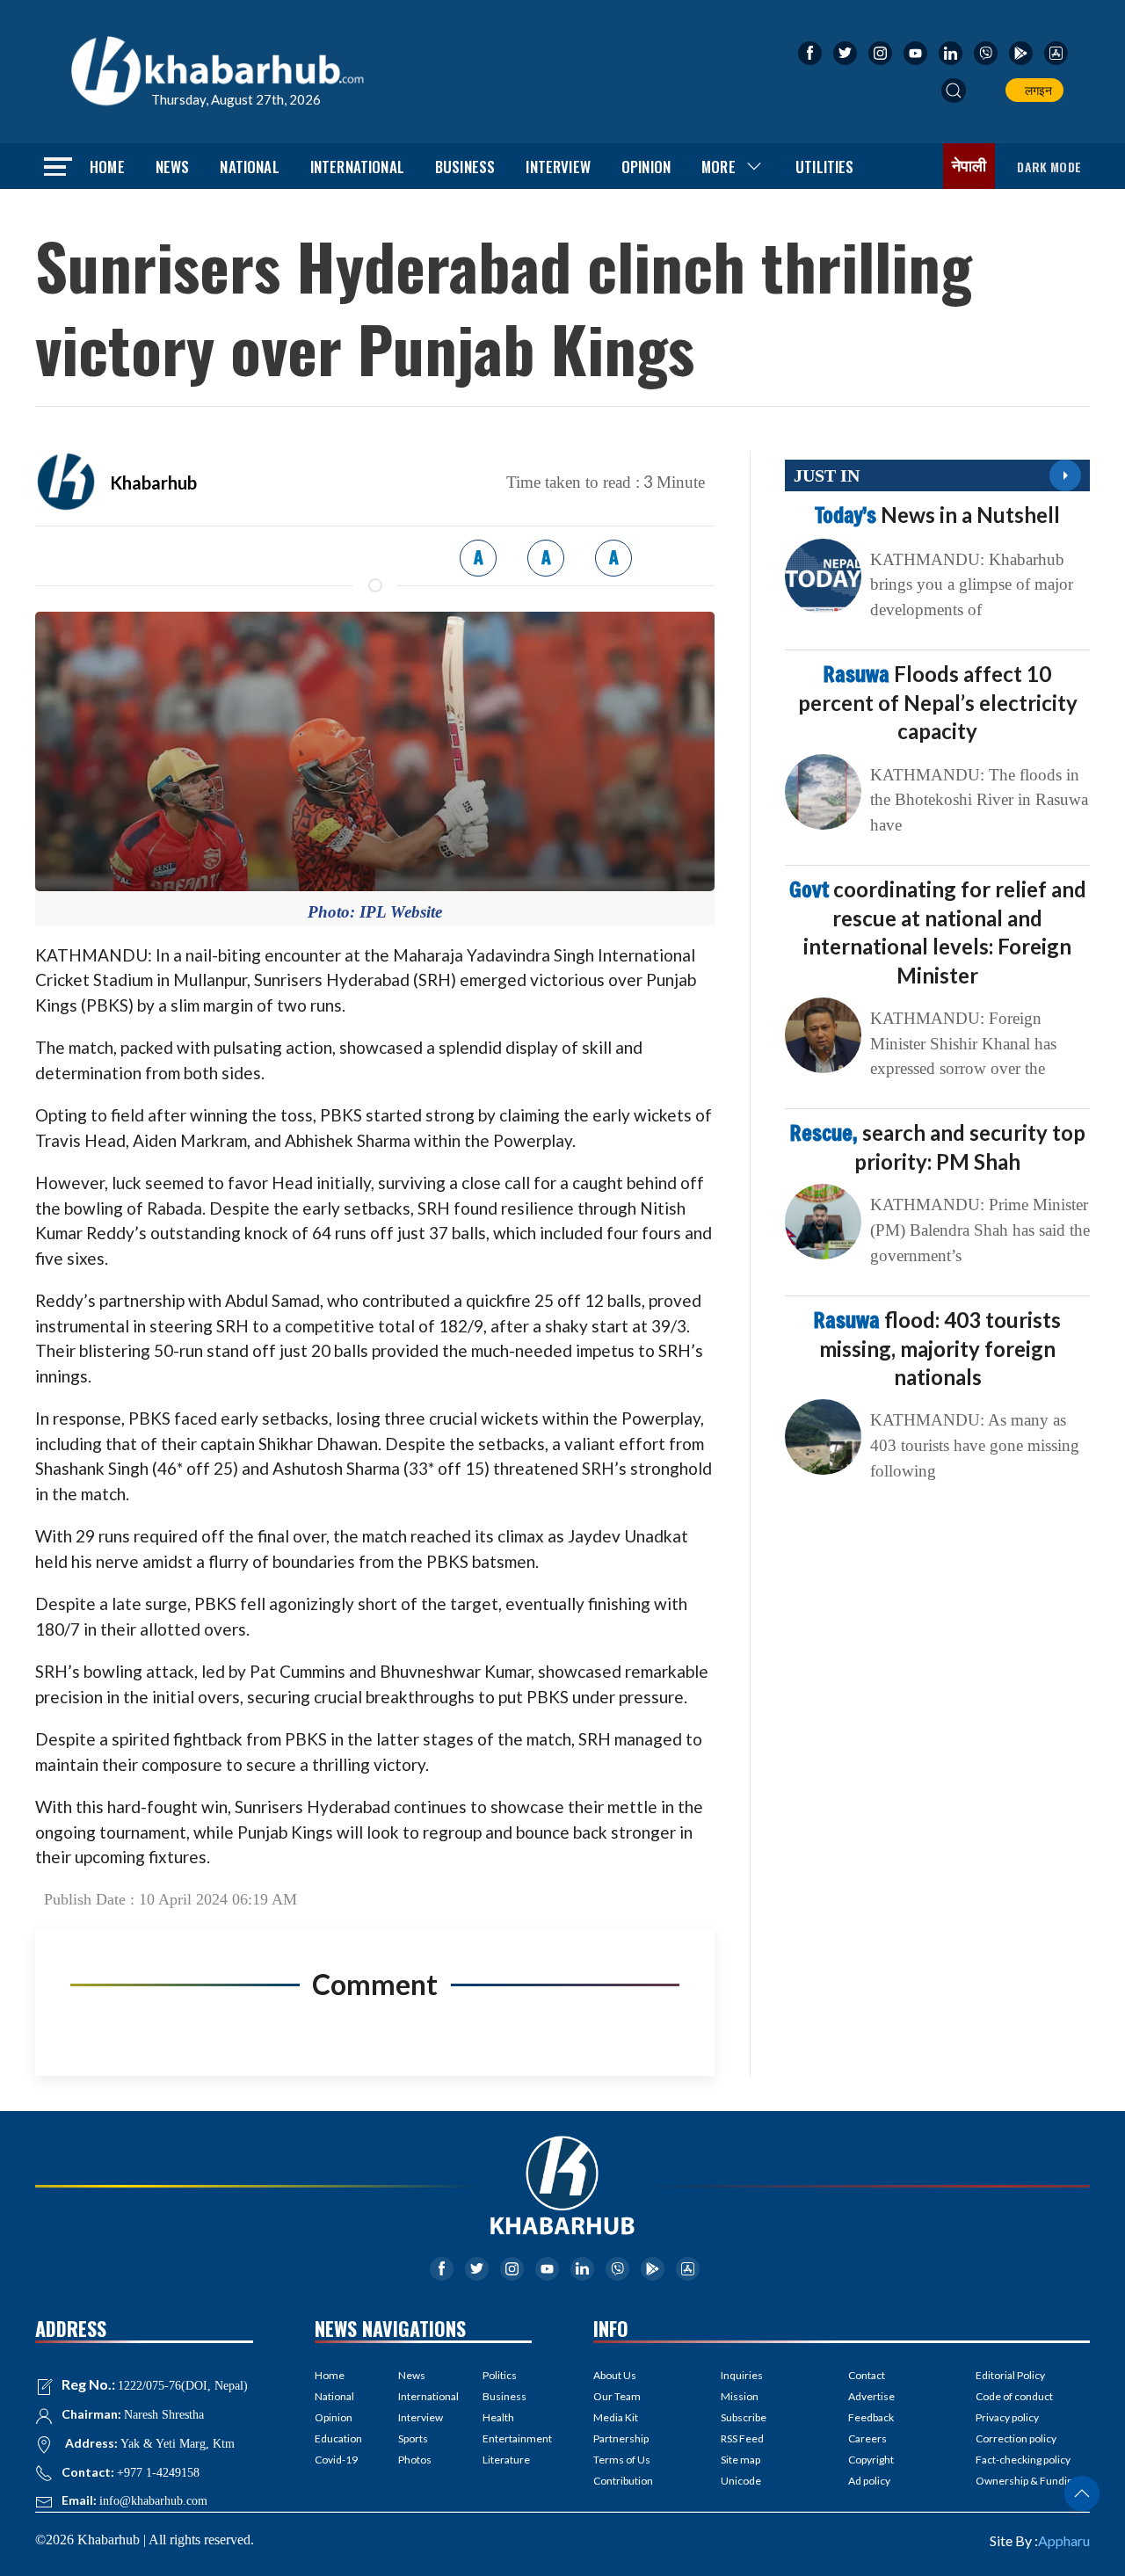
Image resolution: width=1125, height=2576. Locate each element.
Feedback (871, 2417)
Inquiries (742, 2375)
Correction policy (1016, 2438)
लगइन (1036, 90)
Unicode (741, 2481)
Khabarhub (153, 483)
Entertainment (507, 2438)
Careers (867, 2438)
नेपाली (969, 166)
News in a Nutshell (937, 515)
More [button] (719, 167)
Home (107, 167)
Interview (558, 167)
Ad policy (869, 2481)
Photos (415, 2460)
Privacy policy (1007, 2417)
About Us (615, 2375)
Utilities (825, 167)
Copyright (871, 2460)
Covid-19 (336, 2460)
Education (338, 2438)
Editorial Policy (1010, 2375)
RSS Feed (742, 2438)
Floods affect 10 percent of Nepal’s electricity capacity (938, 702)
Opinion (646, 167)
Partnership (621, 2438)
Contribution (623, 2481)
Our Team (617, 2396)
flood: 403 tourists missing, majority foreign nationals (937, 1348)
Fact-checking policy (1023, 2460)
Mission (740, 2396)
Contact (867, 2375)
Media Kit (616, 2417)
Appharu (1064, 2540)
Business (465, 167)
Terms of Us (622, 2460)
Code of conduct (1014, 2396)
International (357, 167)
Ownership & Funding (1027, 2481)
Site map (740, 2460)
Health (498, 2417)
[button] (954, 91)
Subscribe (744, 2417)
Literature (506, 2460)
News (173, 167)
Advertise (871, 2396)
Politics (500, 2375)
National (249, 167)
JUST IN (827, 475)
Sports (413, 2438)
